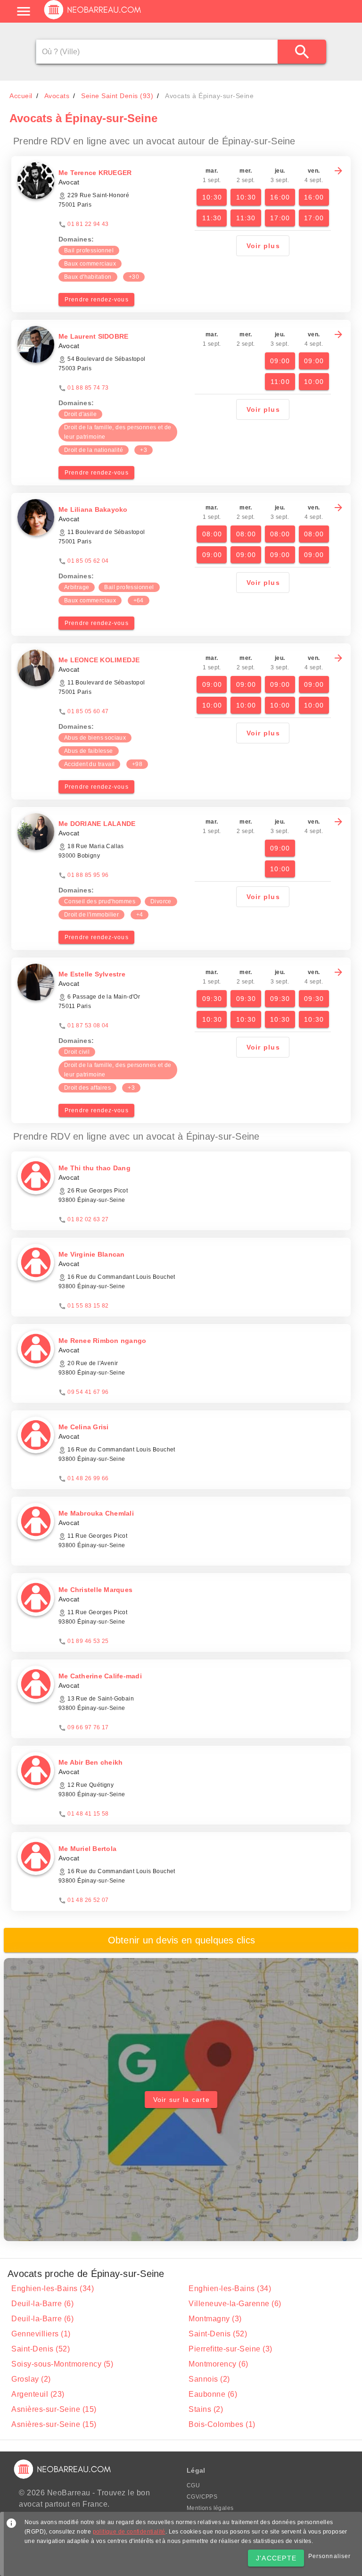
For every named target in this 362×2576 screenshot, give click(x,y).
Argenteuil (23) (38, 2394)
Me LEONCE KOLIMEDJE (99, 660)
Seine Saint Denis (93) (117, 96)
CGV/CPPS (202, 2497)
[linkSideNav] (24, 11)
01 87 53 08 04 (88, 1025)
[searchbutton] (302, 52)
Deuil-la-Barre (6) (42, 2304)
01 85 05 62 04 (88, 561)
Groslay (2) (31, 2379)
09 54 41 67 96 (88, 1392)
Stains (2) (206, 2409)
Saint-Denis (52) (218, 2334)
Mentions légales (210, 2508)
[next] (338, 171)
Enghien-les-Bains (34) (53, 2288)
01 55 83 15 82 (88, 1306)
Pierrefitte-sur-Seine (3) (230, 2349)
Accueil (21, 96)
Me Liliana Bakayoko (93, 509)
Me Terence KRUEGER (95, 173)
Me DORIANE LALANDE (97, 824)
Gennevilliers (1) (41, 2334)
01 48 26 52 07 (88, 1900)
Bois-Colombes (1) (222, 2424)
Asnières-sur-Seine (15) (54, 2409)
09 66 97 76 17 (88, 1727)
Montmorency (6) (218, 2364)
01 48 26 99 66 (88, 1478)
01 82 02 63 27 (88, 1219)
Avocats (57, 96)
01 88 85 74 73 (88, 388)
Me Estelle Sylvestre (92, 974)
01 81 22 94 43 (88, 224)
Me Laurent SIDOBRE (94, 336)
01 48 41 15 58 (88, 1814)
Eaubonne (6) (213, 2394)
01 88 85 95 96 (88, 875)
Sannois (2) (209, 2379)
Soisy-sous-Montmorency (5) (62, 2364)
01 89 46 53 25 (88, 1641)
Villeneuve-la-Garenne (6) (235, 2304)
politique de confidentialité (129, 2532)
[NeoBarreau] (93, 19)
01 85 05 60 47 (88, 711)
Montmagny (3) (215, 2319)
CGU (193, 2485)
